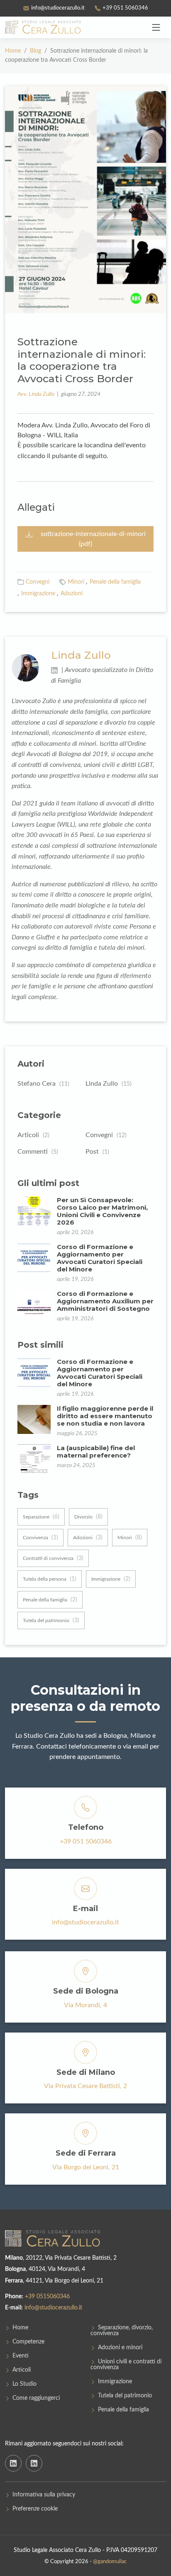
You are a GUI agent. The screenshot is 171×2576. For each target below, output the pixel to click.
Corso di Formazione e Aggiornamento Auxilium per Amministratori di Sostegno (105, 1301)
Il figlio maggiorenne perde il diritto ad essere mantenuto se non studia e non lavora (105, 1416)
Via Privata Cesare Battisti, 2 (85, 2086)
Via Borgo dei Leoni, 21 (86, 2167)
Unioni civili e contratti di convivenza (126, 2365)
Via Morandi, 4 (85, 2005)
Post (97, 1152)
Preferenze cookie (35, 2509)
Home (13, 51)
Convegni (38, 582)
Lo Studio (24, 2384)
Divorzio (88, 1517)
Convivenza (40, 1538)
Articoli (33, 1135)
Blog (36, 51)
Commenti (38, 1152)
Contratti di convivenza (53, 1558)
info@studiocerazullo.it (85, 1922)
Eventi (21, 2356)
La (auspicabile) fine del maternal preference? (96, 1452)
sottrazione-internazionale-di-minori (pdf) (93, 539)
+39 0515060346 (47, 2297)
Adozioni (72, 594)
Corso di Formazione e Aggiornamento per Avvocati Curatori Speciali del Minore (100, 1258)
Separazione (41, 1517)
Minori (76, 582)
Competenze (28, 2342)
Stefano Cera (43, 1084)
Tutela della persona (50, 1579)
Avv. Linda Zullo (37, 394)
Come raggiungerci (36, 2398)
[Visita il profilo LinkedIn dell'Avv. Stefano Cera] (13, 2463)
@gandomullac (110, 2562)
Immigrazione (38, 594)
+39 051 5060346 (86, 1841)
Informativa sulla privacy (44, 2495)
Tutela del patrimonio (51, 1620)
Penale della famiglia (115, 582)
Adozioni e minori (120, 2348)
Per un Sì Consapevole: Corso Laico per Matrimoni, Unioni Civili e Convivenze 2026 (102, 1211)
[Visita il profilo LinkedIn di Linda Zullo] (55, 670)
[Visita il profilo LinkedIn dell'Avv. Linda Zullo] (34, 2463)
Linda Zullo (81, 655)
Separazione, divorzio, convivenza (122, 2331)
